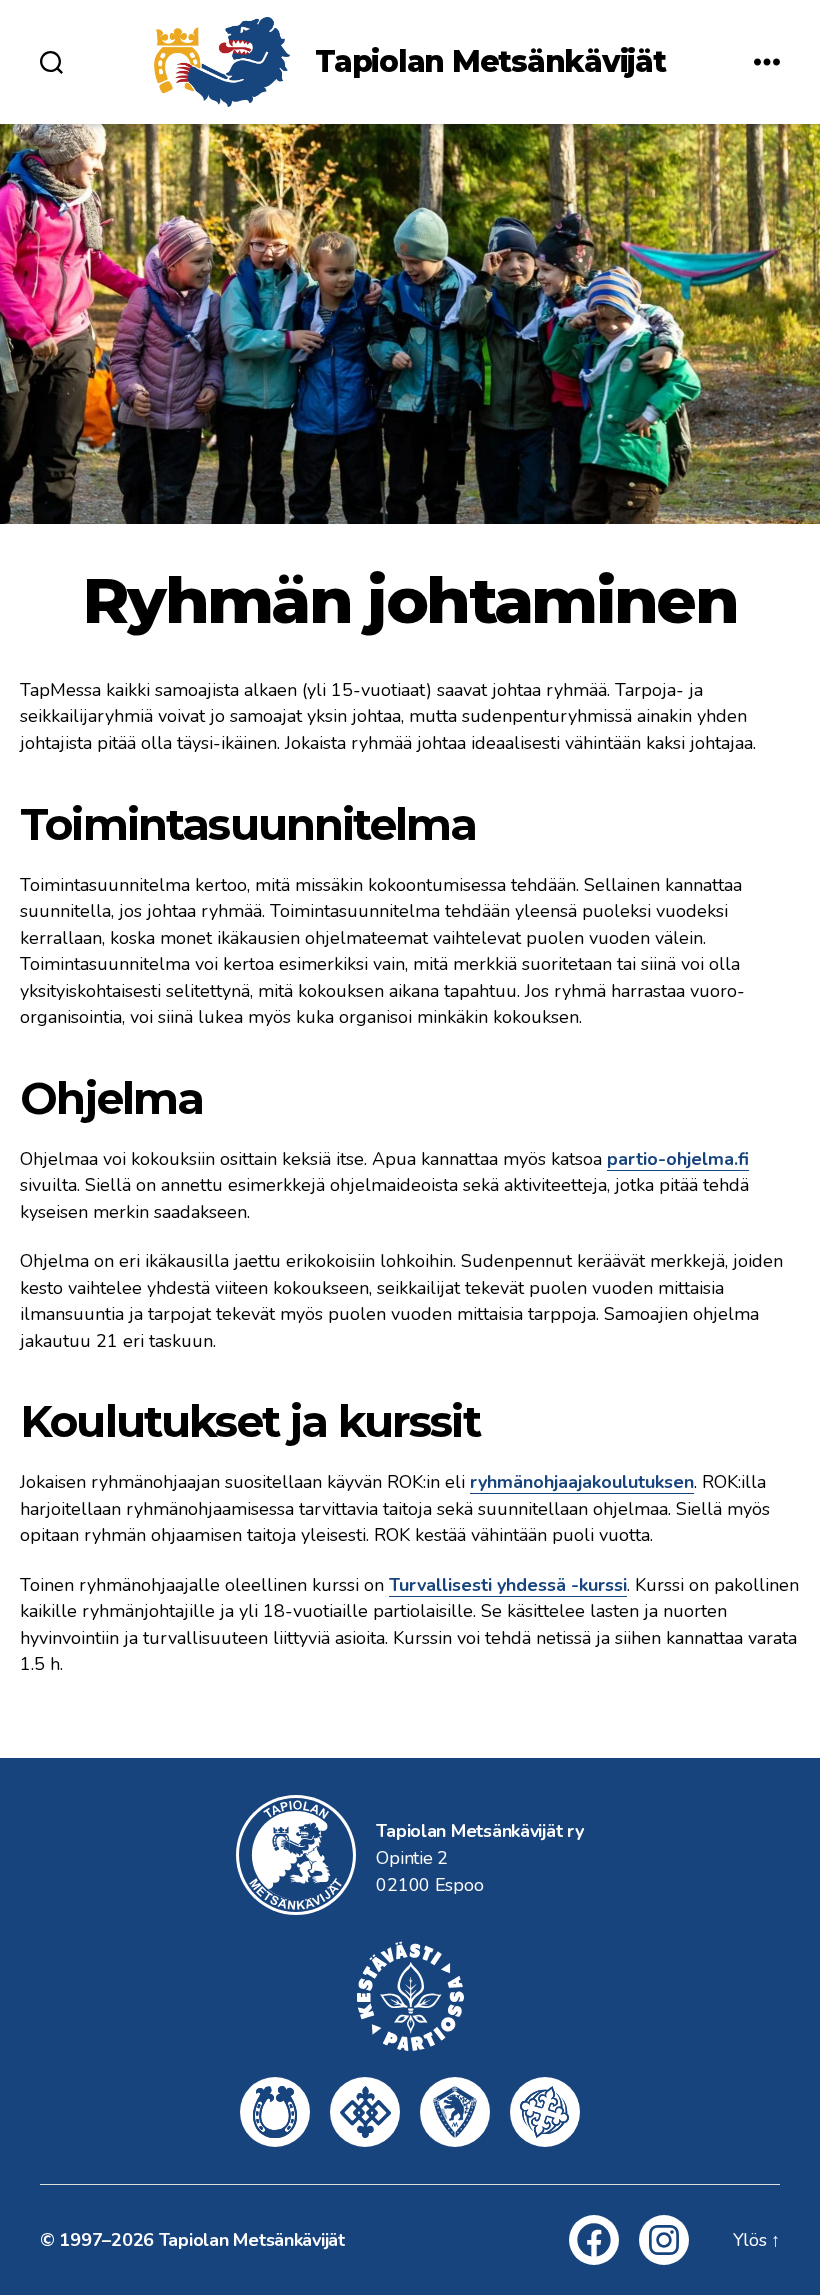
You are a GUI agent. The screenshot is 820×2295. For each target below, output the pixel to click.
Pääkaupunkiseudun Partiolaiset (365, 2112)
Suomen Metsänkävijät (455, 2112)
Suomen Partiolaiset (545, 2112)
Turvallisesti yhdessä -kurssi (508, 1585)
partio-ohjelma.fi (678, 1159)
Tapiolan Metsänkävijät (490, 62)
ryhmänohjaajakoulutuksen (582, 1482)
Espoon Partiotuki (275, 2112)
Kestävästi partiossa (410, 1996)
